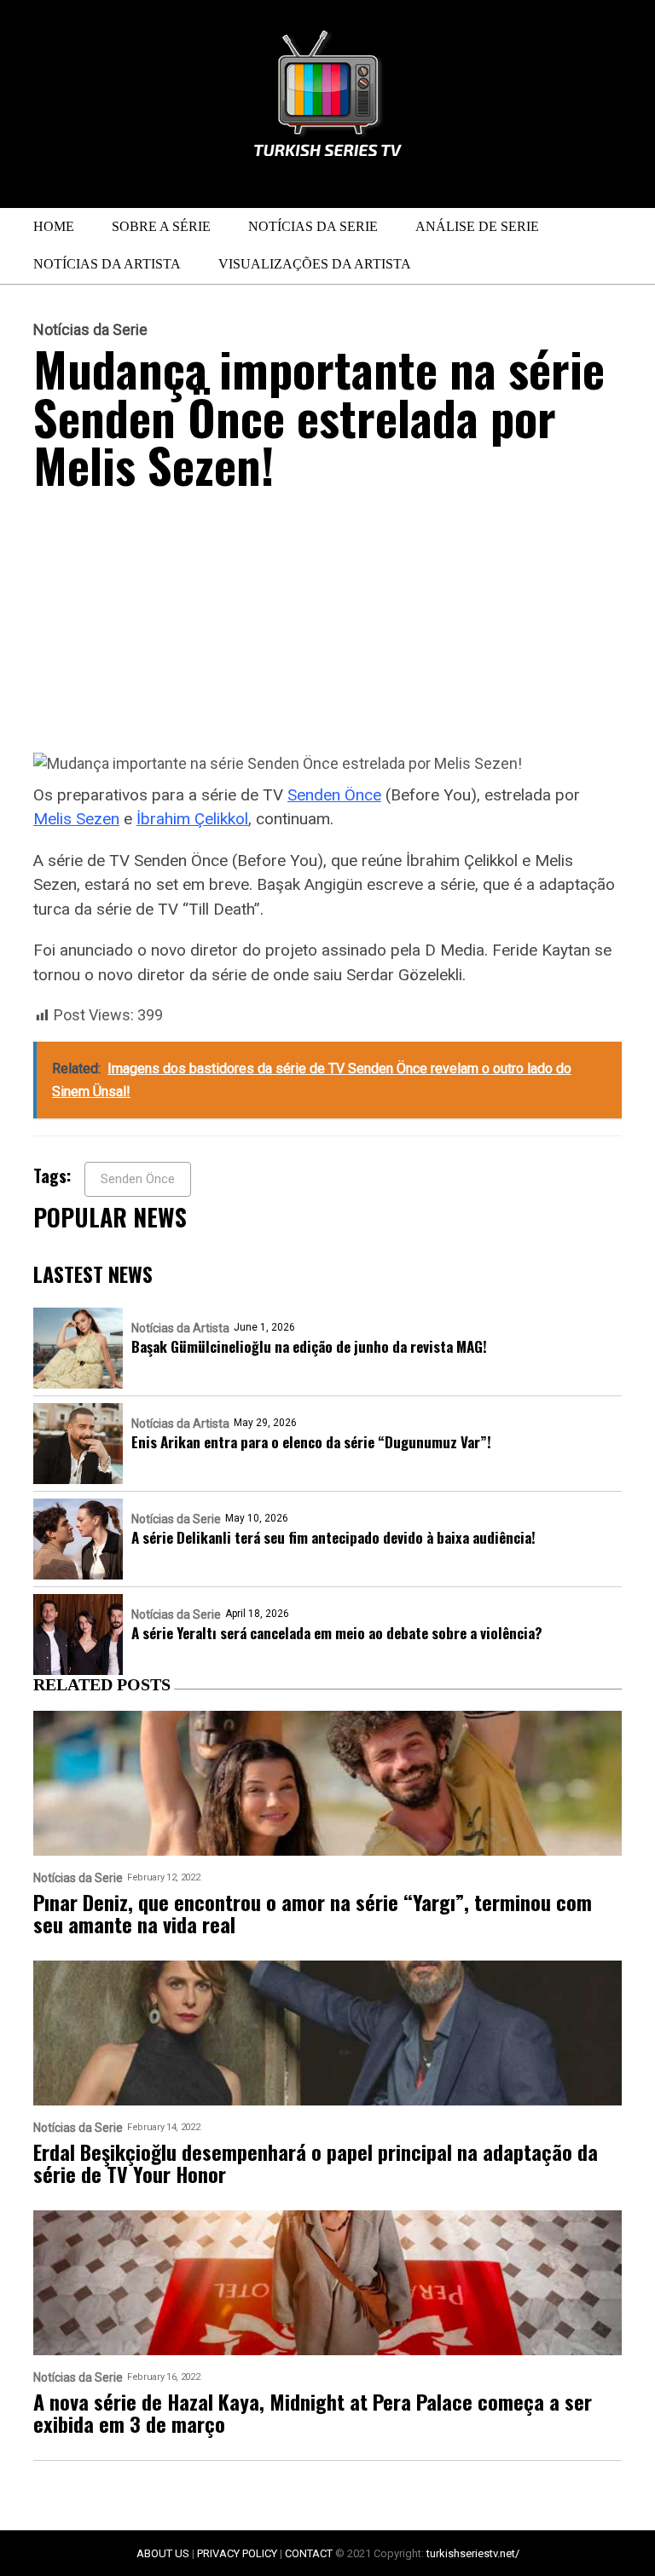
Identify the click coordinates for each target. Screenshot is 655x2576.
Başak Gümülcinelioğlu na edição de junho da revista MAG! (309, 1346)
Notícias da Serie (313, 226)
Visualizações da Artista (315, 264)
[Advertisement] (327, 626)
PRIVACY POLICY (237, 2553)
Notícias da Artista (107, 264)
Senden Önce (334, 795)
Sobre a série (161, 226)
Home (54, 226)
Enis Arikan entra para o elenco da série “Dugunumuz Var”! (311, 1442)
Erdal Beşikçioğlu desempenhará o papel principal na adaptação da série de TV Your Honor (316, 2163)
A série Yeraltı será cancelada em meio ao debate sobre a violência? (337, 1633)
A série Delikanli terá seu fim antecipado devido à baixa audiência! (333, 1537)
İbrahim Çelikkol (192, 819)
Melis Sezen (76, 819)
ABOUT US (163, 2553)
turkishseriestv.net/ (473, 2553)
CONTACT (309, 2553)
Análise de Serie (477, 226)
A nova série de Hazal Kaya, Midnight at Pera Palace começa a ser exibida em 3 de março (313, 2412)
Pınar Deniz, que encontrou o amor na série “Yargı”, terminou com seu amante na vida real (313, 1913)
